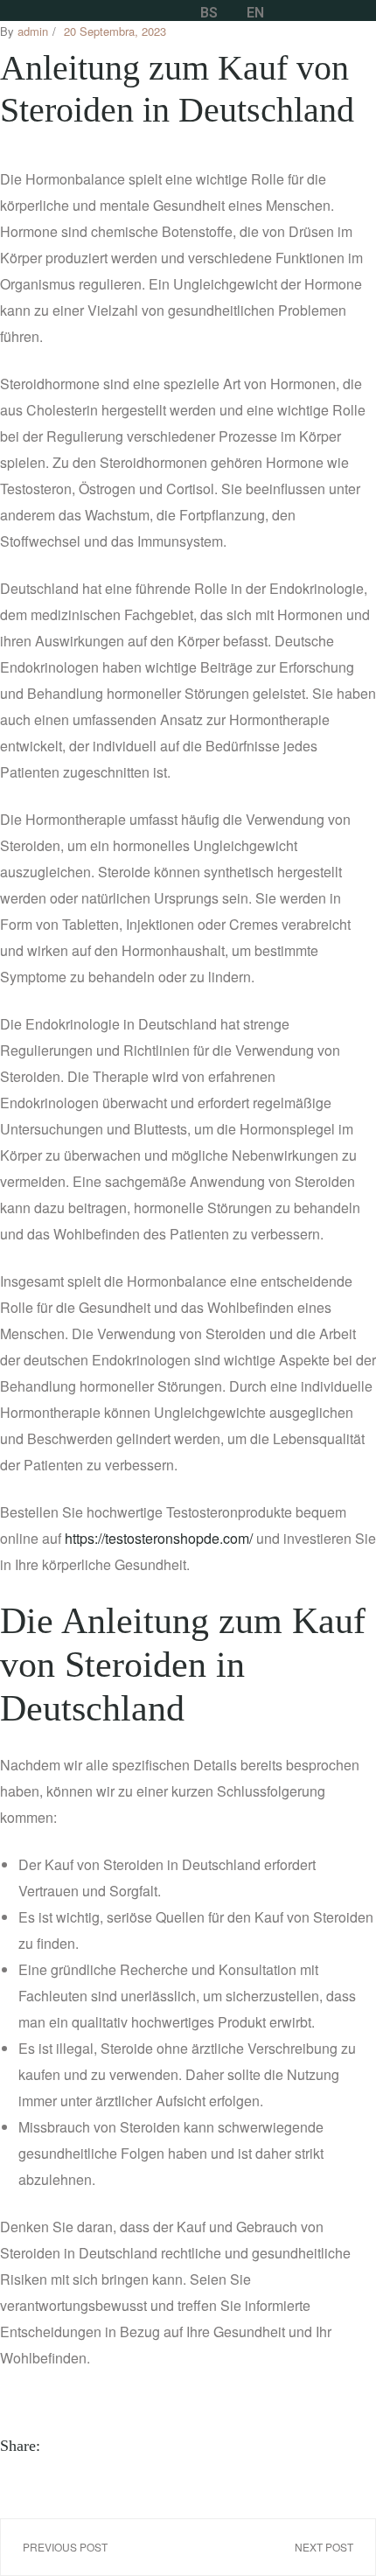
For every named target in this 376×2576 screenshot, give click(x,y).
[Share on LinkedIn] (101, 2446)
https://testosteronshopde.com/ (159, 1538)
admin (33, 31)
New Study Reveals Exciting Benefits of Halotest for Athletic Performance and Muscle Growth (286, 2547)
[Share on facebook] (61, 2446)
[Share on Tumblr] (121, 2446)
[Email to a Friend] (181, 2446)
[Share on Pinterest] (161, 2446)
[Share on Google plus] (141, 2446)
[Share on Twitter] (81, 2446)
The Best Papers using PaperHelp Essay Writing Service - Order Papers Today (90, 2547)
